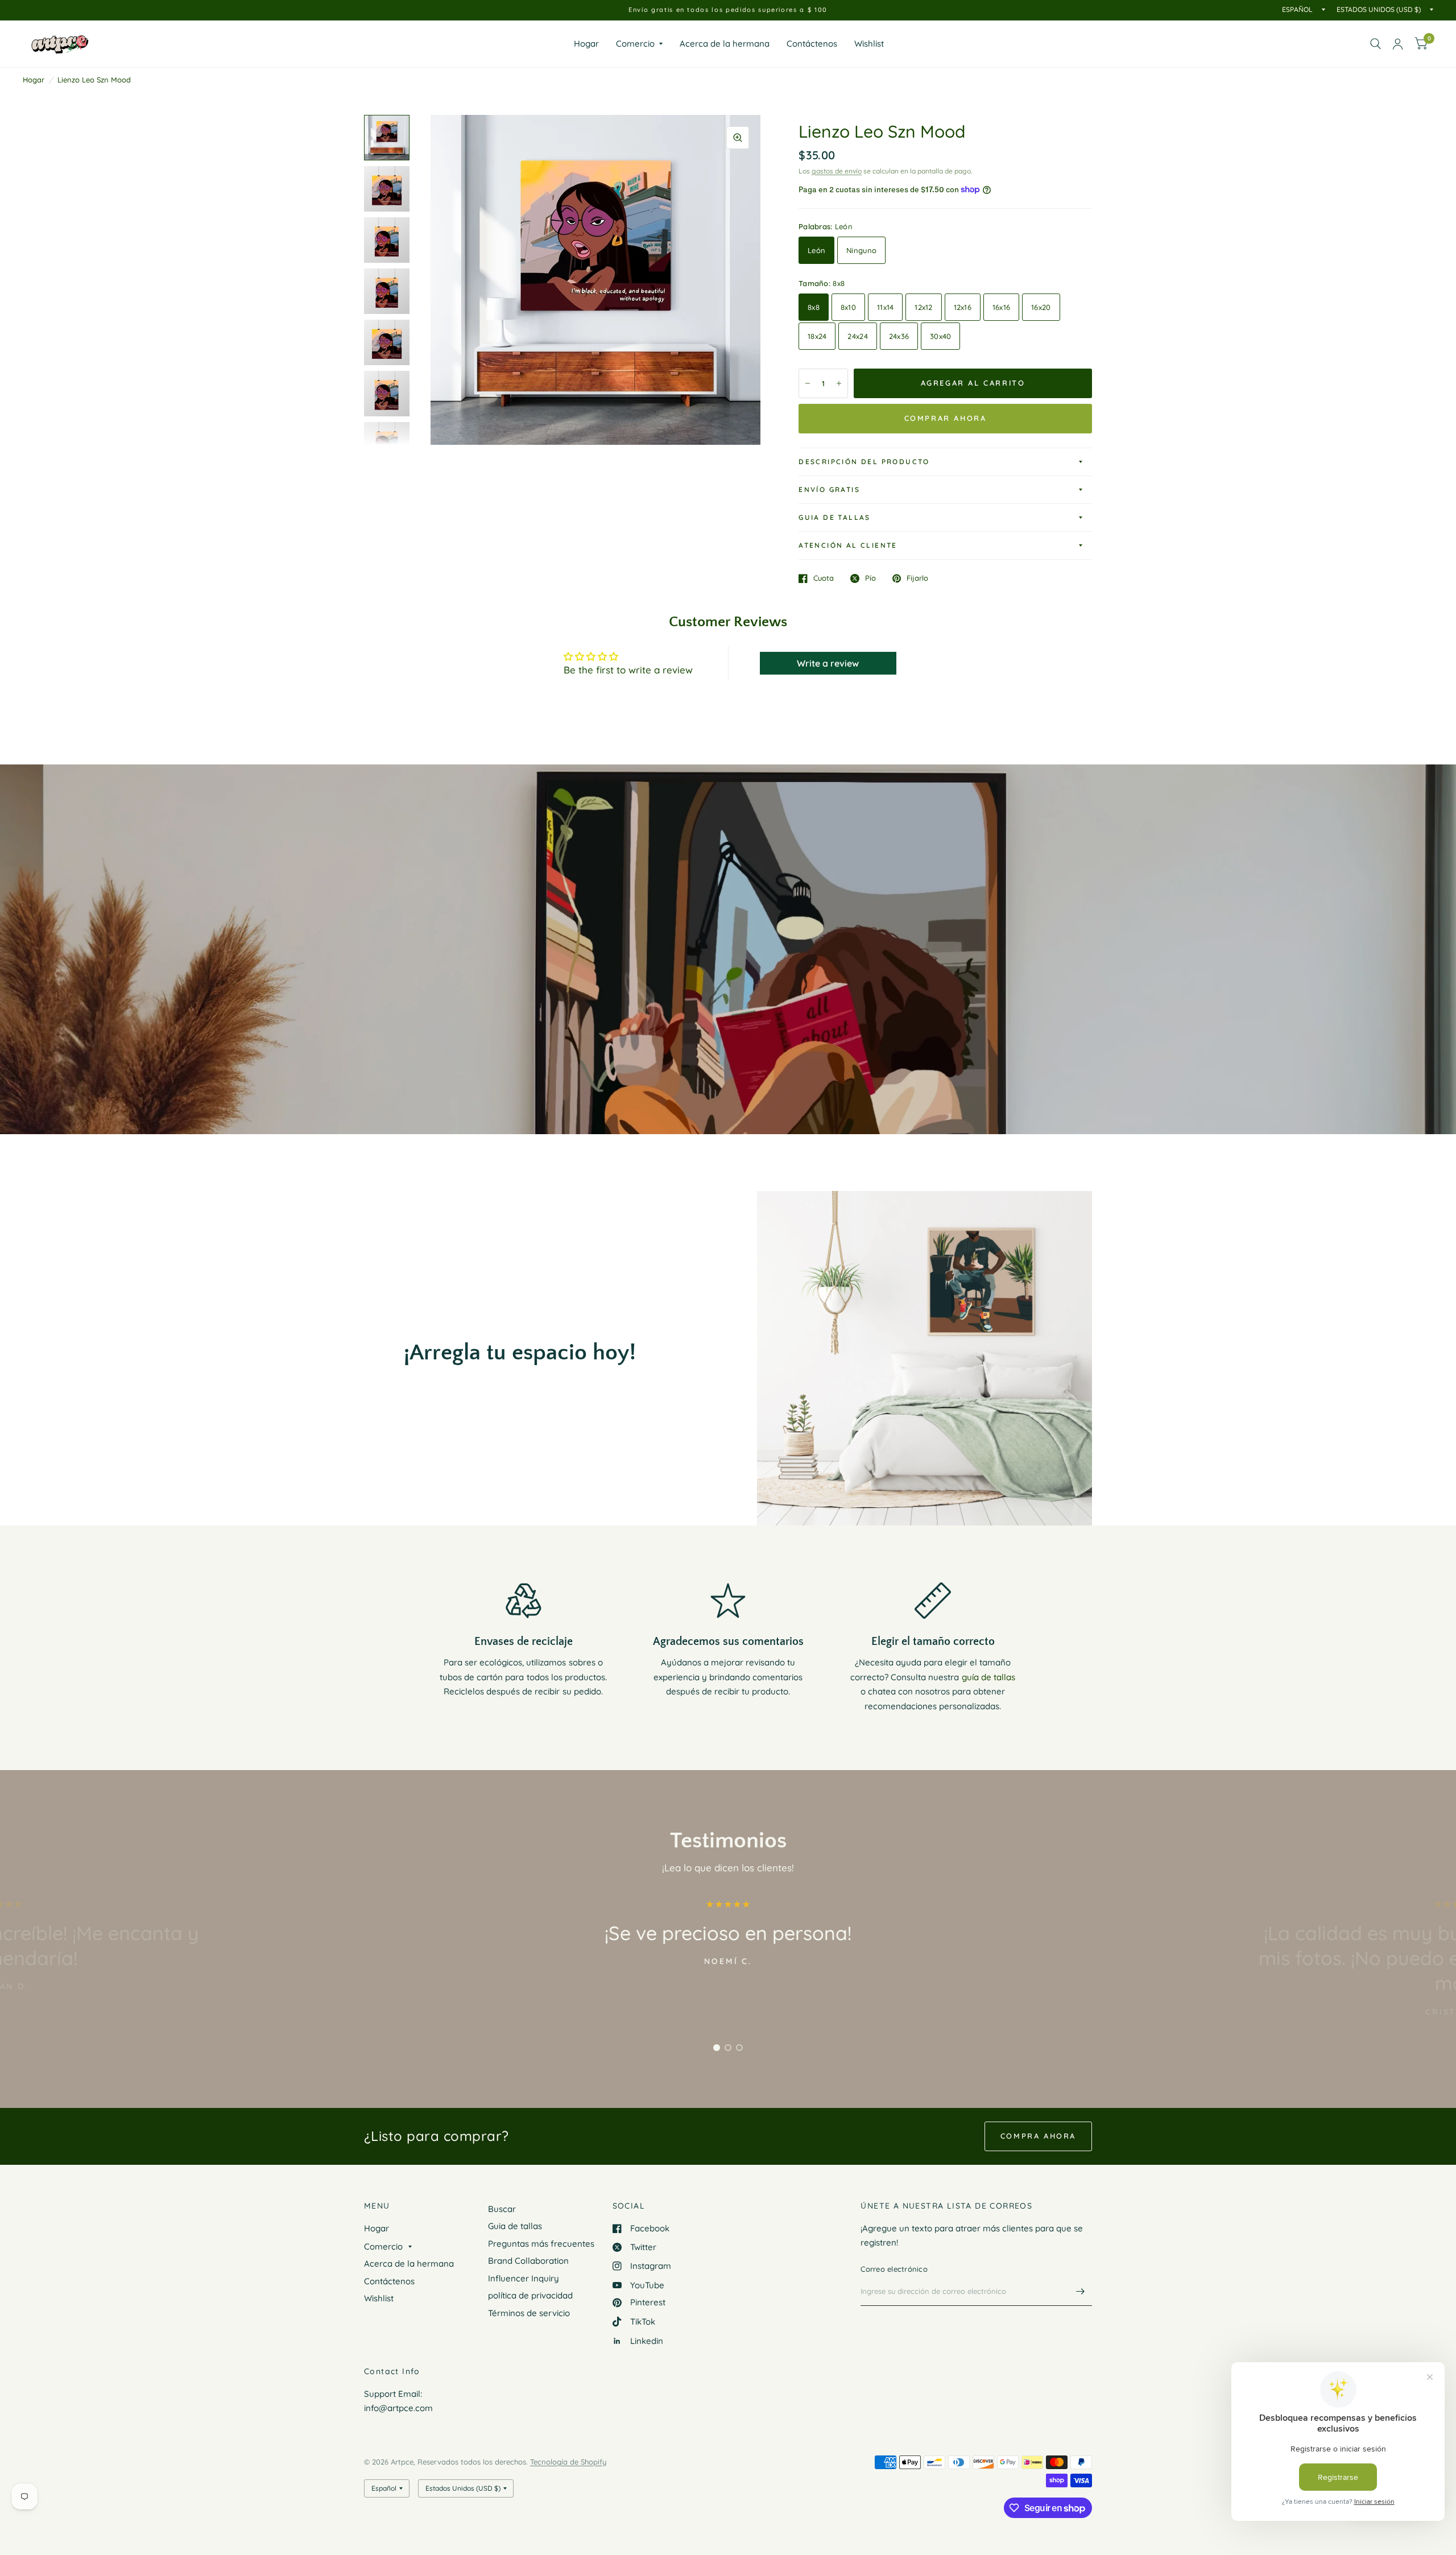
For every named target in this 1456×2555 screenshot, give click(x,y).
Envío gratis (829, 489)
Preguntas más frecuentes (541, 2244)
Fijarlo (917, 578)
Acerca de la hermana (725, 44)
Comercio (635, 44)
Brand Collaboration (528, 2261)
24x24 (857, 336)
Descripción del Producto (864, 462)
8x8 (814, 307)
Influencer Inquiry (524, 2278)
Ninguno (861, 250)
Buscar (502, 2209)
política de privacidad (530, 2295)
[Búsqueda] (1376, 44)
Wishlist (869, 44)
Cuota (824, 578)
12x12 (923, 307)
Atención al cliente (848, 545)
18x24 (817, 336)
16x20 (1041, 307)
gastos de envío (837, 171)
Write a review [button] (828, 663)
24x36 (899, 336)
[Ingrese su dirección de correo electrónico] (1081, 2291)
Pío (870, 578)
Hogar (586, 44)
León (816, 250)
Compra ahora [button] (1038, 2136)
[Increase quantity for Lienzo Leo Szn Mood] (839, 383)
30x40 (940, 336)
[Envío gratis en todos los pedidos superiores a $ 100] (728, 10)
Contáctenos (812, 44)
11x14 (885, 307)
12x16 (963, 307)
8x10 (848, 307)
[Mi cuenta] (1398, 44)
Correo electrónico (894, 2269)
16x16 (1001, 307)
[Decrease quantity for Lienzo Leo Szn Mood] (808, 383)
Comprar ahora (946, 418)
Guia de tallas (835, 517)
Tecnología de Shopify (568, 2462)
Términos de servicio (529, 2313)
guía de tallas (988, 1677)
